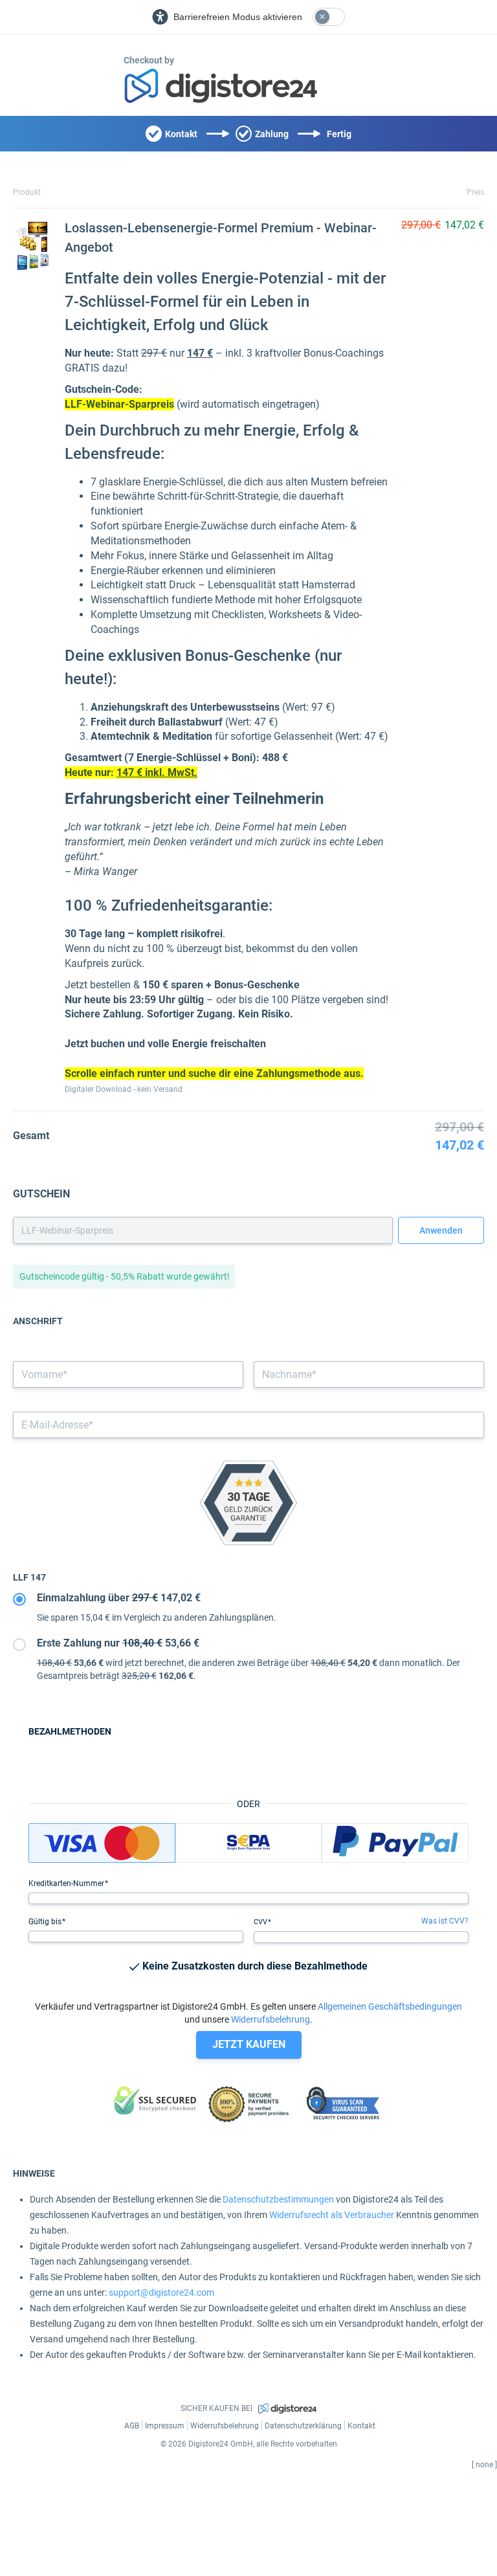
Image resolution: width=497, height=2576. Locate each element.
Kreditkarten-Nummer (67, 1883)
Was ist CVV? (445, 1921)
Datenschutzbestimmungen (278, 2199)
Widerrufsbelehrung (271, 2019)
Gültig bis (46, 1922)
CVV (261, 1922)
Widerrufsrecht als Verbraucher (332, 2215)
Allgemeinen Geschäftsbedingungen (390, 2006)
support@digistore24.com (161, 2293)
